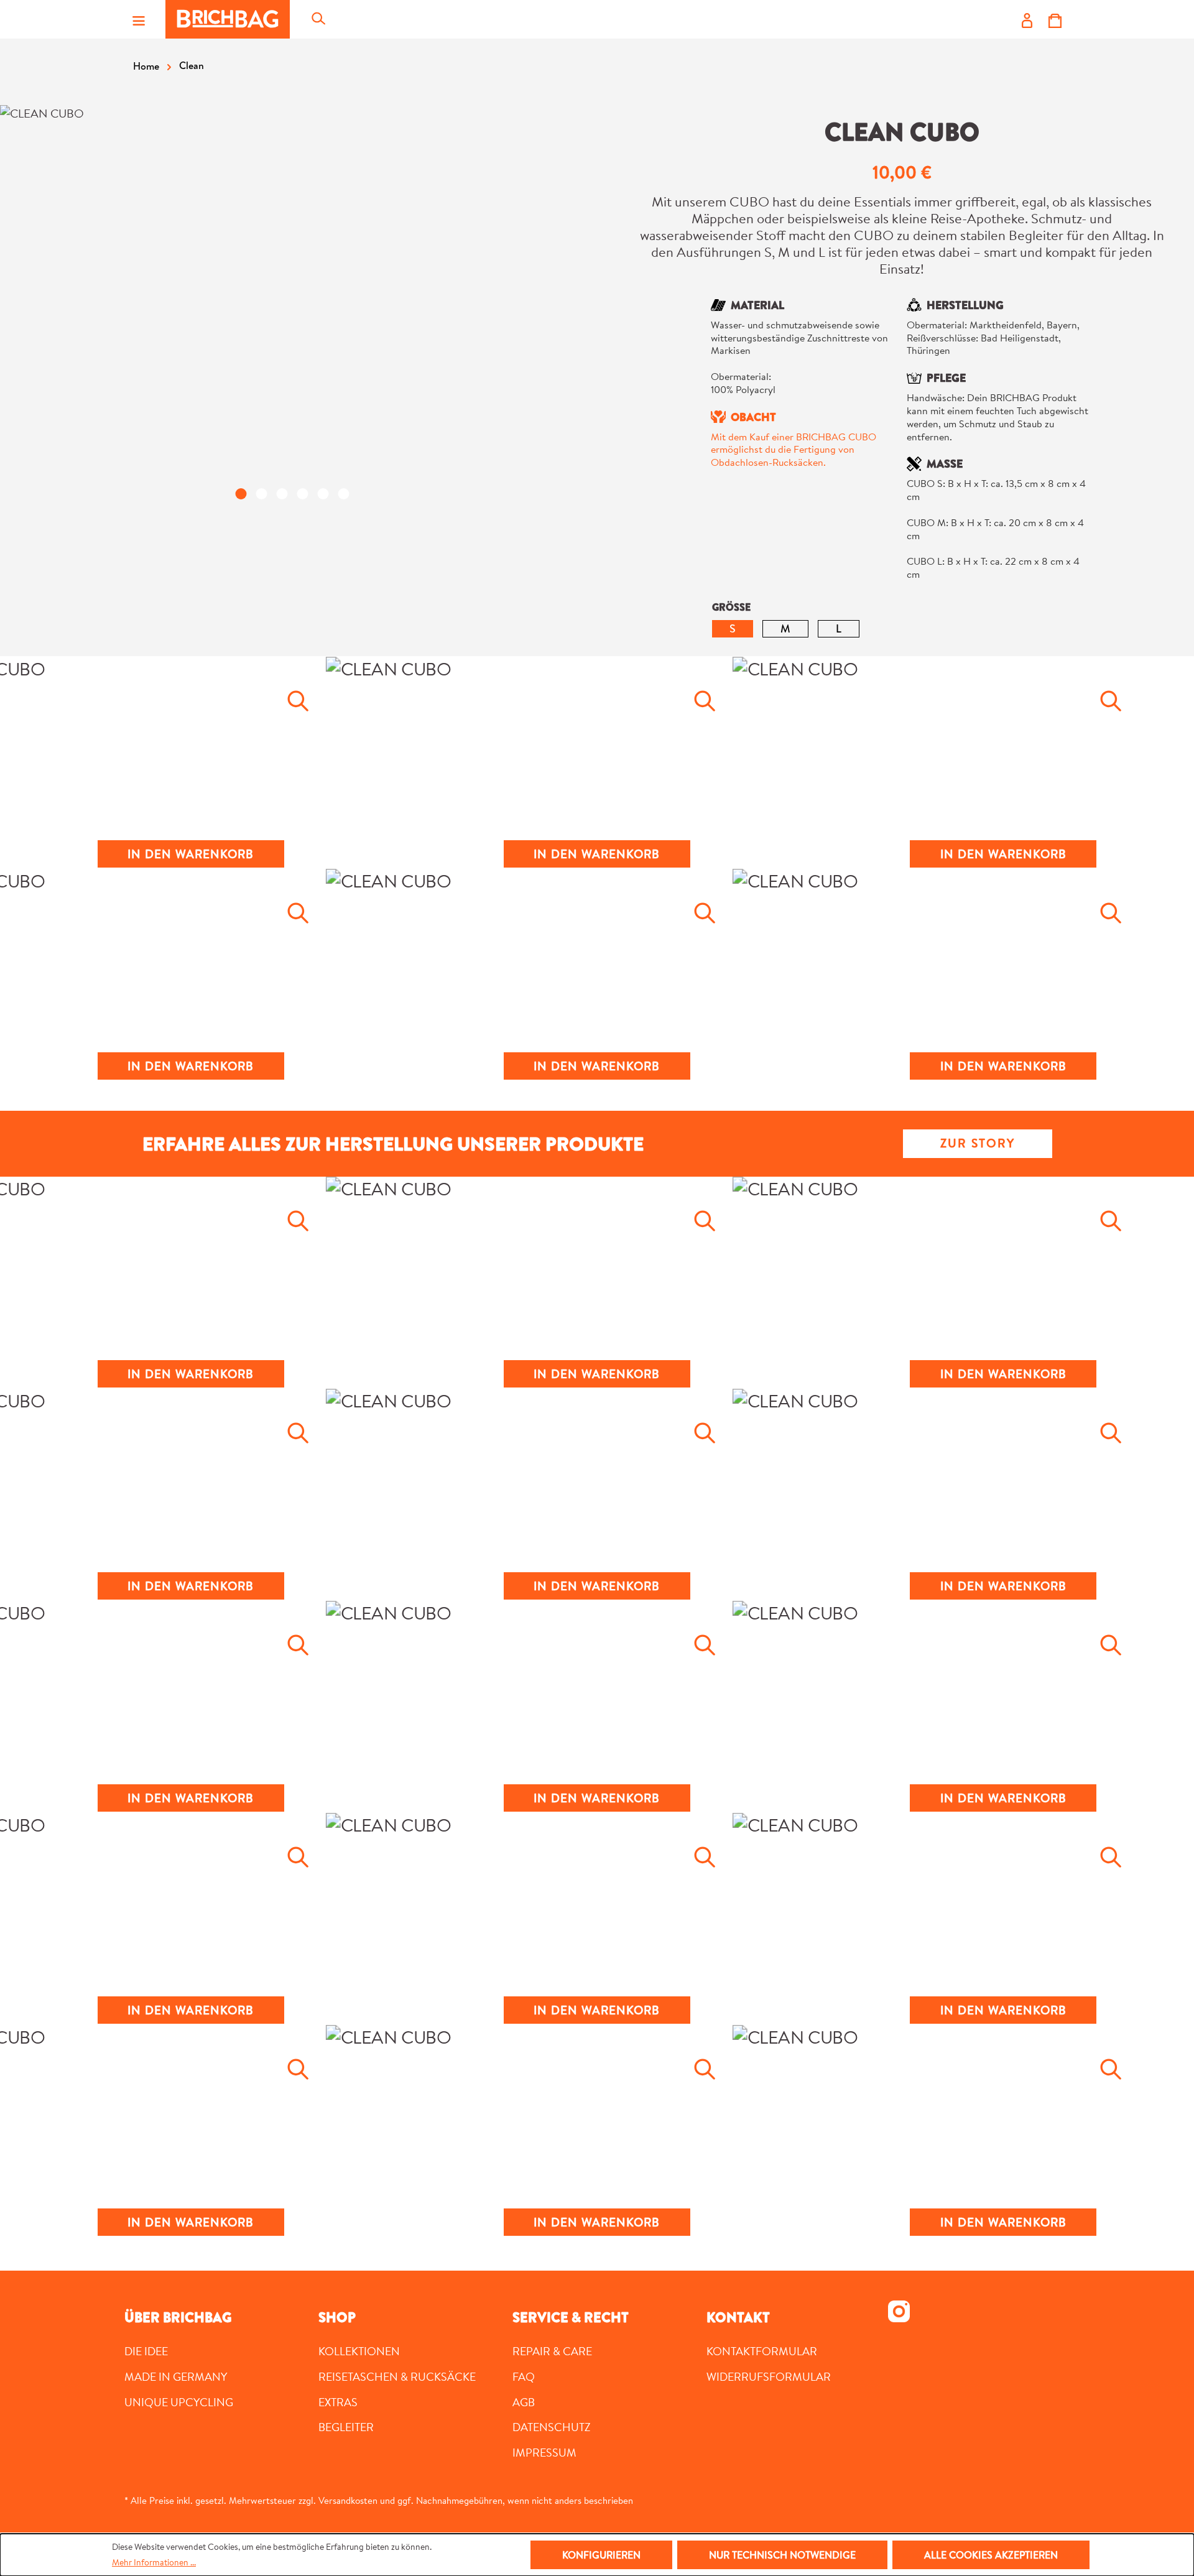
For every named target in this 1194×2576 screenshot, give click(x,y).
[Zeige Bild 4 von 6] (302, 494)
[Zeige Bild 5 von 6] (323, 494)
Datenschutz (552, 2427)
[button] (191, 756)
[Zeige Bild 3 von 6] (282, 494)
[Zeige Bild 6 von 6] (343, 494)
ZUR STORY (978, 1143)
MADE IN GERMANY (176, 2376)
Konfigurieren (601, 2555)
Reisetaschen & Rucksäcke (397, 2376)
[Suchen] (318, 19)
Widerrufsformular (769, 2376)
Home (146, 66)
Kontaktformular (762, 2351)
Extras (338, 2402)
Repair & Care (552, 2351)
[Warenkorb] (1055, 19)
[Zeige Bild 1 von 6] (241, 494)
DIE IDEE (146, 2351)
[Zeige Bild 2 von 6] (261, 494)
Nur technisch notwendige (782, 2555)
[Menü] (139, 19)
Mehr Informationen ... (154, 2562)
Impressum (544, 2452)
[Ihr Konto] (1027, 19)
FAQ (524, 2376)
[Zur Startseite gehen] (228, 19)
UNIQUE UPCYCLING (179, 2402)
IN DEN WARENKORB (191, 854)
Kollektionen (359, 2351)
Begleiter (346, 2427)
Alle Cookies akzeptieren (991, 2555)
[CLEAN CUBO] (292, 292)
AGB (524, 2402)
